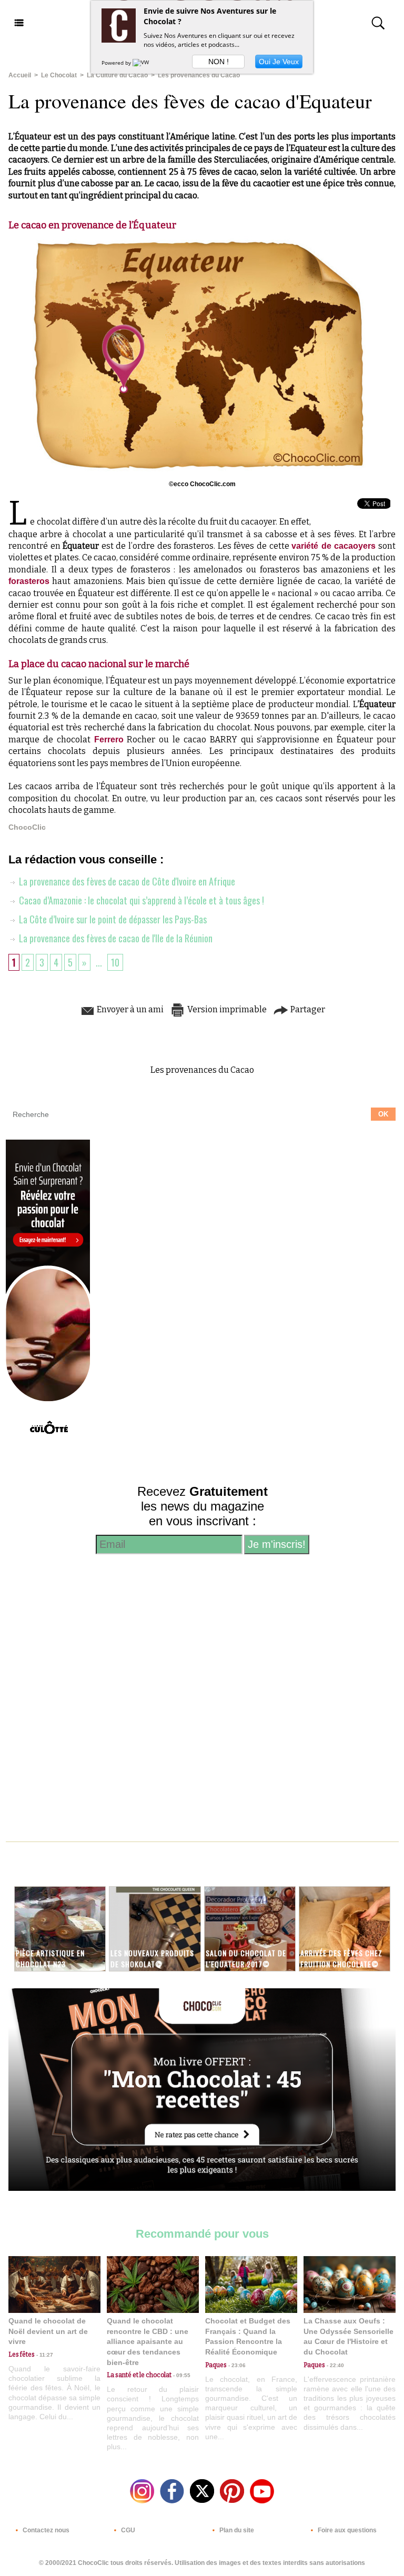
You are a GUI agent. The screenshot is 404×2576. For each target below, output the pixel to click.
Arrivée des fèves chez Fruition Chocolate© (341, 1958)
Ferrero (109, 739)
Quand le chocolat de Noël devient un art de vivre (48, 2331)
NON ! (219, 62)
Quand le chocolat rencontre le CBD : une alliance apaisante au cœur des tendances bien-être (148, 2341)
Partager (307, 1009)
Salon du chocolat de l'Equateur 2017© (246, 1958)
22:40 (335, 2365)
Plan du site (236, 2530)
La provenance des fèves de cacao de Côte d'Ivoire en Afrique (126, 881)
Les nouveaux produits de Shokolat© (152, 1958)
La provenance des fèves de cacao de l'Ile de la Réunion (115, 938)
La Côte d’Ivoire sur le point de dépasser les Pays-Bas (112, 919)
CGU (127, 2530)
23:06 (236, 2365)
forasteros (29, 581)
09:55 (181, 2375)
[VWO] (143, 63)
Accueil (20, 75)
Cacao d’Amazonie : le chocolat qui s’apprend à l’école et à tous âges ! (140, 900)
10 (115, 962)
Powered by (117, 63)
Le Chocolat (59, 75)
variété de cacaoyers (334, 546)
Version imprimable (226, 1009)
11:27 (44, 2355)
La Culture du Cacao (117, 75)
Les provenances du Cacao (199, 75)
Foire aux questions (346, 2530)
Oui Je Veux (279, 62)
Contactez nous (45, 2530)
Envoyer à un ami (129, 1009)
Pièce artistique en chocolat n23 (50, 1958)
